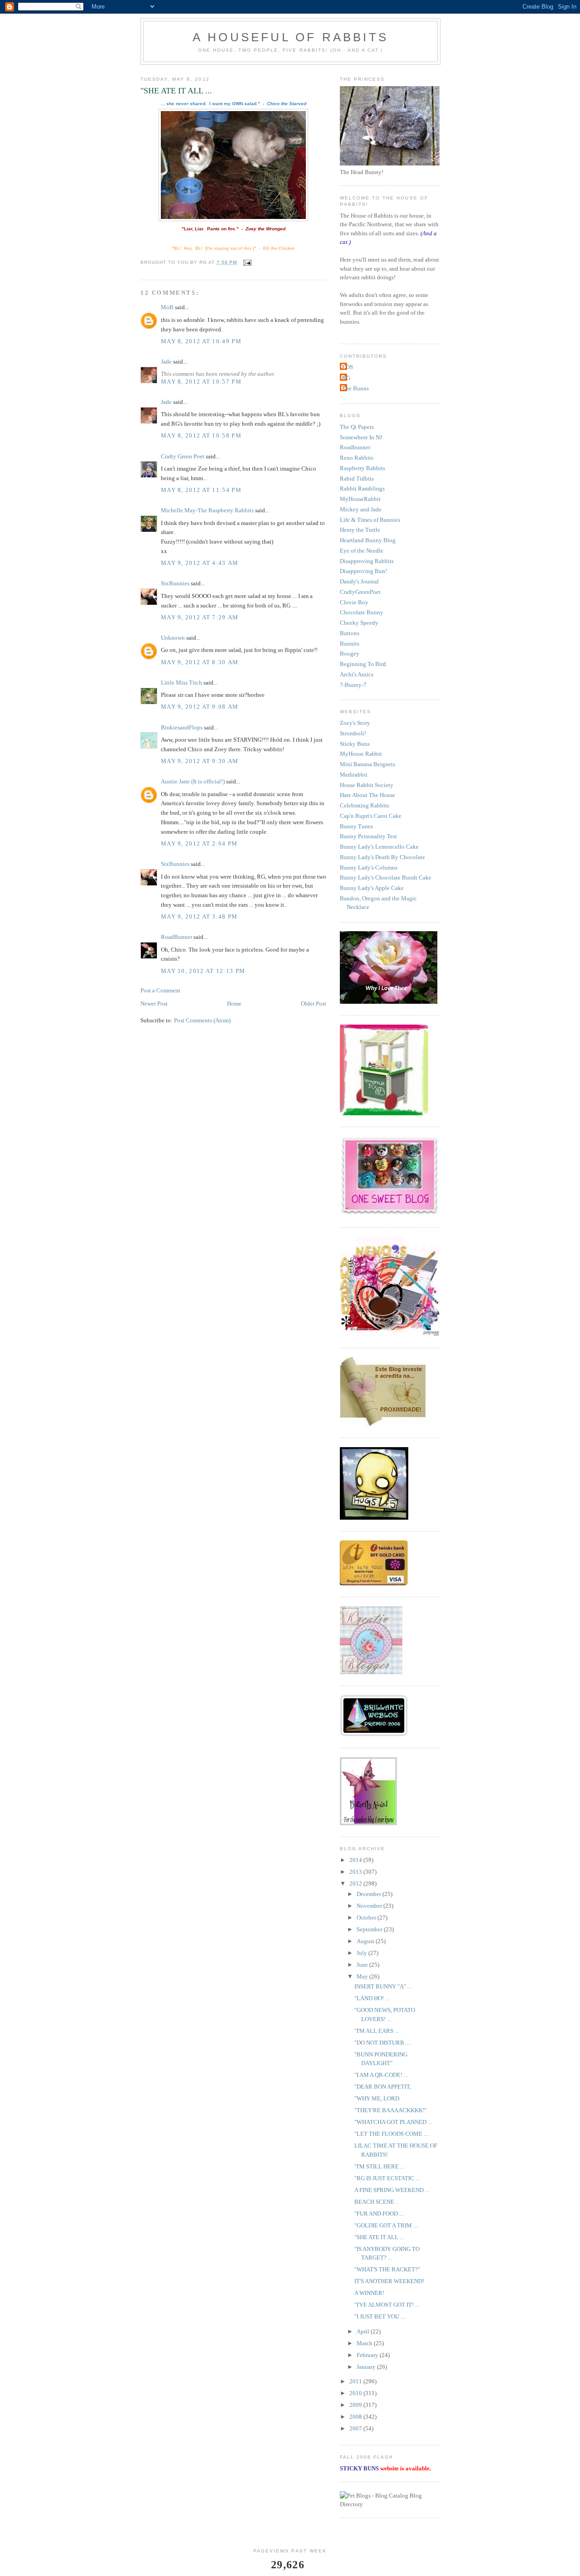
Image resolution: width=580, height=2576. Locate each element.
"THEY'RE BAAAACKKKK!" (391, 2110)
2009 (356, 2405)
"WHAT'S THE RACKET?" (387, 2269)
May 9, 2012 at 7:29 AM (200, 617)
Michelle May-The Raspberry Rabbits (207, 510)
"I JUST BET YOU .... (380, 2316)
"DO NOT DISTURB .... (383, 2043)
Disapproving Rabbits (367, 561)
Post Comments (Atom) (202, 1020)
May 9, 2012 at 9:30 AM (200, 761)
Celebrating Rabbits (365, 805)
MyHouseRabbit (360, 499)
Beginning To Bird (363, 664)
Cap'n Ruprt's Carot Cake (371, 816)
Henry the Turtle (360, 530)
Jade (166, 362)
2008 (356, 2417)
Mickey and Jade (361, 509)
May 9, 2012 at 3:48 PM (199, 916)
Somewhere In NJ (361, 437)
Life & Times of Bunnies (370, 520)
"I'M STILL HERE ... (379, 2166)
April (364, 2331)
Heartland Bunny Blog (368, 540)
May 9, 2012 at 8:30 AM (200, 662)
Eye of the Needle (362, 551)
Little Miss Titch (181, 683)
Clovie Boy (354, 602)
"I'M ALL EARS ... (377, 2031)
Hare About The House (367, 795)
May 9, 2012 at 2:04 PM (199, 843)
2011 (356, 2381)
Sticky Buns (355, 744)
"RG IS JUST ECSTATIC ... (387, 2178)
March (365, 2343)
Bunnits (350, 644)
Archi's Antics (357, 674)
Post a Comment (160, 990)
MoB (167, 307)
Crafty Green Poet (183, 456)
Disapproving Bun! (363, 571)
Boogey (350, 654)
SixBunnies (175, 583)
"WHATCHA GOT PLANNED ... (393, 2122)
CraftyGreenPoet (360, 592)
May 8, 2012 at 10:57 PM (201, 382)
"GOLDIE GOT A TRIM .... (387, 2225)
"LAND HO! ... (372, 1998)
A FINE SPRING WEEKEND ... (392, 2190)
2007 (356, 2428)
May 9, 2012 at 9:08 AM (200, 707)
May (363, 1976)
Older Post (314, 1004)
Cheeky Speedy (359, 623)
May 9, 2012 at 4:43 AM (200, 563)
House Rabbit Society (367, 785)
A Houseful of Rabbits (290, 37)
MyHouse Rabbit (361, 754)
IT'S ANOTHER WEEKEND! (389, 2281)
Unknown (173, 638)
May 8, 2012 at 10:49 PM (201, 341)
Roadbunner (355, 447)
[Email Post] (247, 262)
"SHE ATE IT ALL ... (379, 2237)
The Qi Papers (357, 427)
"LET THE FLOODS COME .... (392, 2134)
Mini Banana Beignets (367, 764)
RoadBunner (176, 937)
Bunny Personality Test (368, 836)
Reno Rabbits (357, 458)
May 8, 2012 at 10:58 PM (201, 435)
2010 (356, 2393)
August (366, 1941)
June (363, 1965)
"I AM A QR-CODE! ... (381, 2075)
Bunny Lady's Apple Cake (372, 888)
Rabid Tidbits (357, 479)
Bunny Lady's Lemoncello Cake (379, 847)
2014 (356, 1860)
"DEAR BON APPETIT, (383, 2087)
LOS (348, 367)
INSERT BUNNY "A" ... (383, 1986)
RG (346, 378)
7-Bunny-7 (353, 685)
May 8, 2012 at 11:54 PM (201, 490)
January (367, 2367)
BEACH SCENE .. (376, 2202)
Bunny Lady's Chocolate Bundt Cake (386, 877)
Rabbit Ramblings (362, 488)
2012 (356, 1883)
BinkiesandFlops (182, 727)
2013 (356, 1872)
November (370, 1906)
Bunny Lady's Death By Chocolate (382, 857)
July (362, 1953)
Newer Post (154, 1004)
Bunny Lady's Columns (369, 868)
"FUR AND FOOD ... (379, 2214)
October (367, 1917)
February (368, 2355)
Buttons (350, 633)
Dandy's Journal (359, 581)
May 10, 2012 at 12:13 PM (203, 971)
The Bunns (355, 388)
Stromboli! (353, 733)
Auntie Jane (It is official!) (193, 781)
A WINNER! (369, 2293)
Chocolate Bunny (362, 612)
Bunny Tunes (356, 826)
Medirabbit (354, 775)
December (370, 1894)
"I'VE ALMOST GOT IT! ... (387, 2305)
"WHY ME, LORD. (377, 2098)
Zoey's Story (355, 723)
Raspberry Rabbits (362, 468)
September (370, 1929)
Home (234, 1004)
